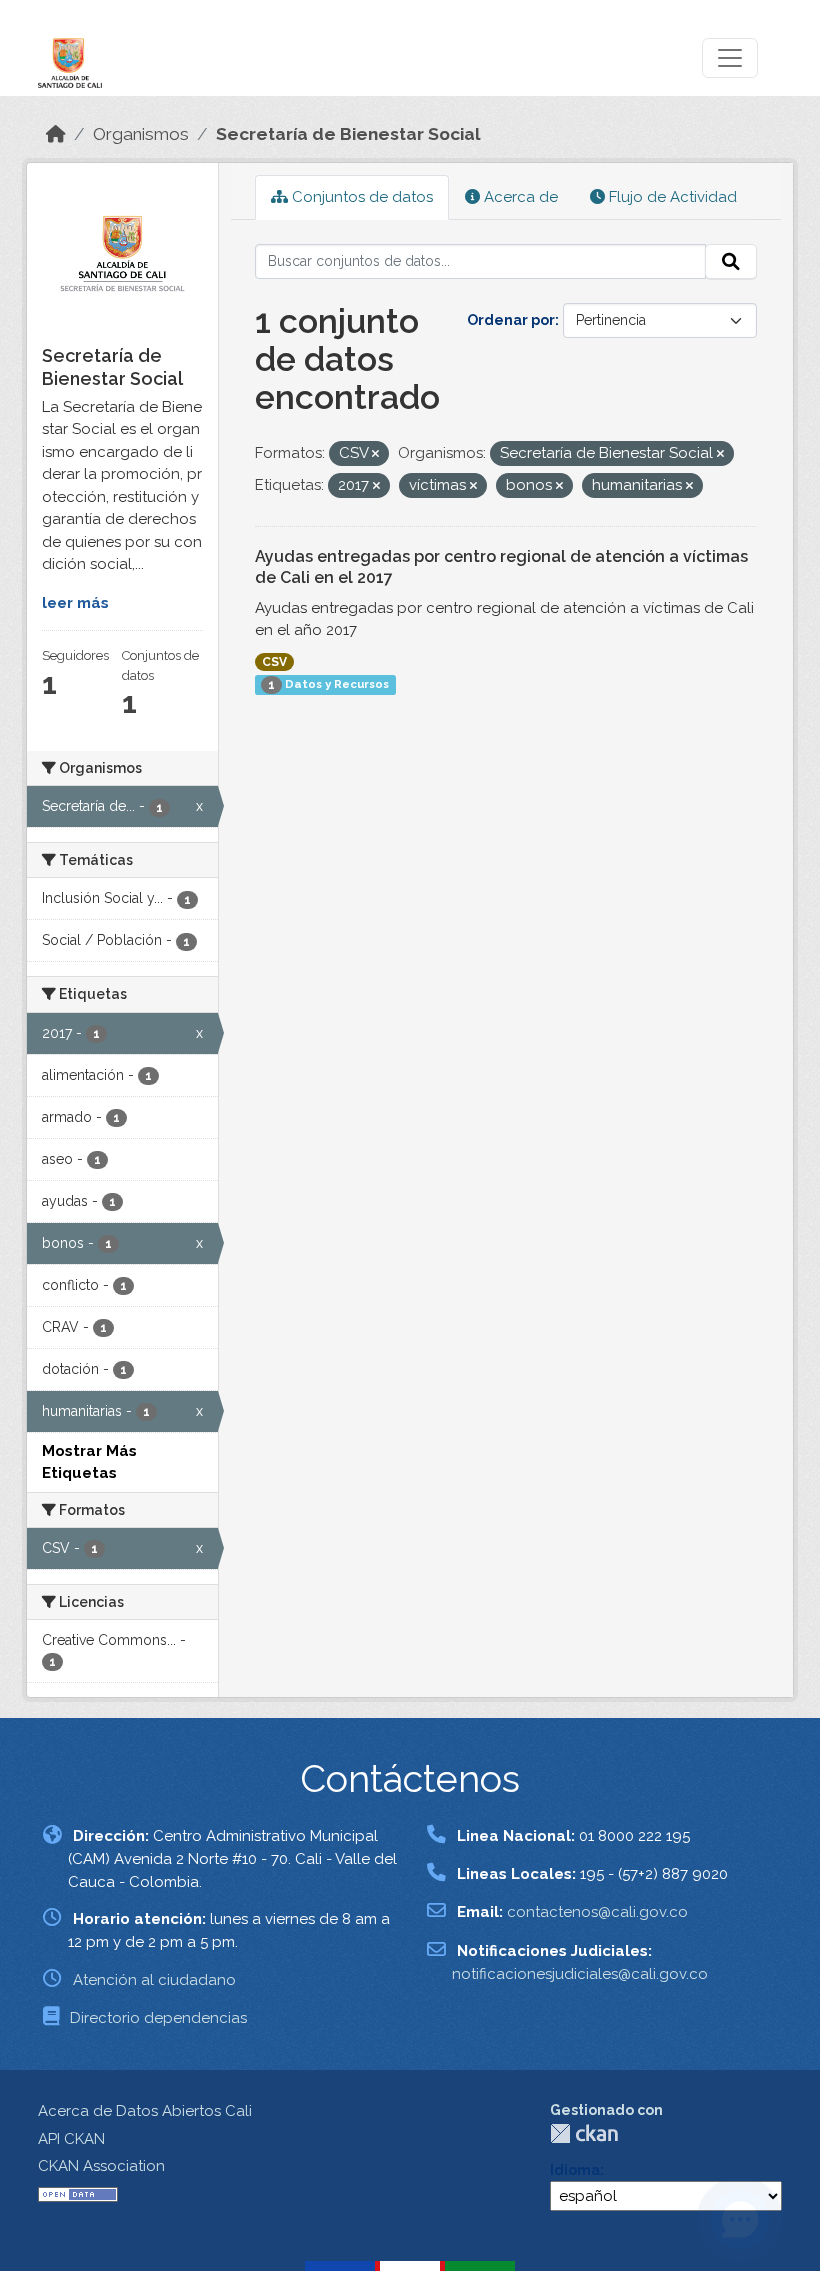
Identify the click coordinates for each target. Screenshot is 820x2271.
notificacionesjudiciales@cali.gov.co (580, 1974)
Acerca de (519, 197)
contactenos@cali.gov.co (597, 1912)
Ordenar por (511, 320)
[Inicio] (56, 134)
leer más (75, 603)
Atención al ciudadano (154, 1980)
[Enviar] (731, 262)
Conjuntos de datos (360, 197)
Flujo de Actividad (671, 197)
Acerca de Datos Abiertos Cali (145, 2111)
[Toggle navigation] (730, 58)
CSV (274, 662)
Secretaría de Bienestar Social (348, 134)
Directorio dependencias (158, 2018)
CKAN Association (101, 2166)
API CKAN (71, 2139)
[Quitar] (375, 454)
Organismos (141, 134)
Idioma (575, 2170)
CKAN (584, 2133)
